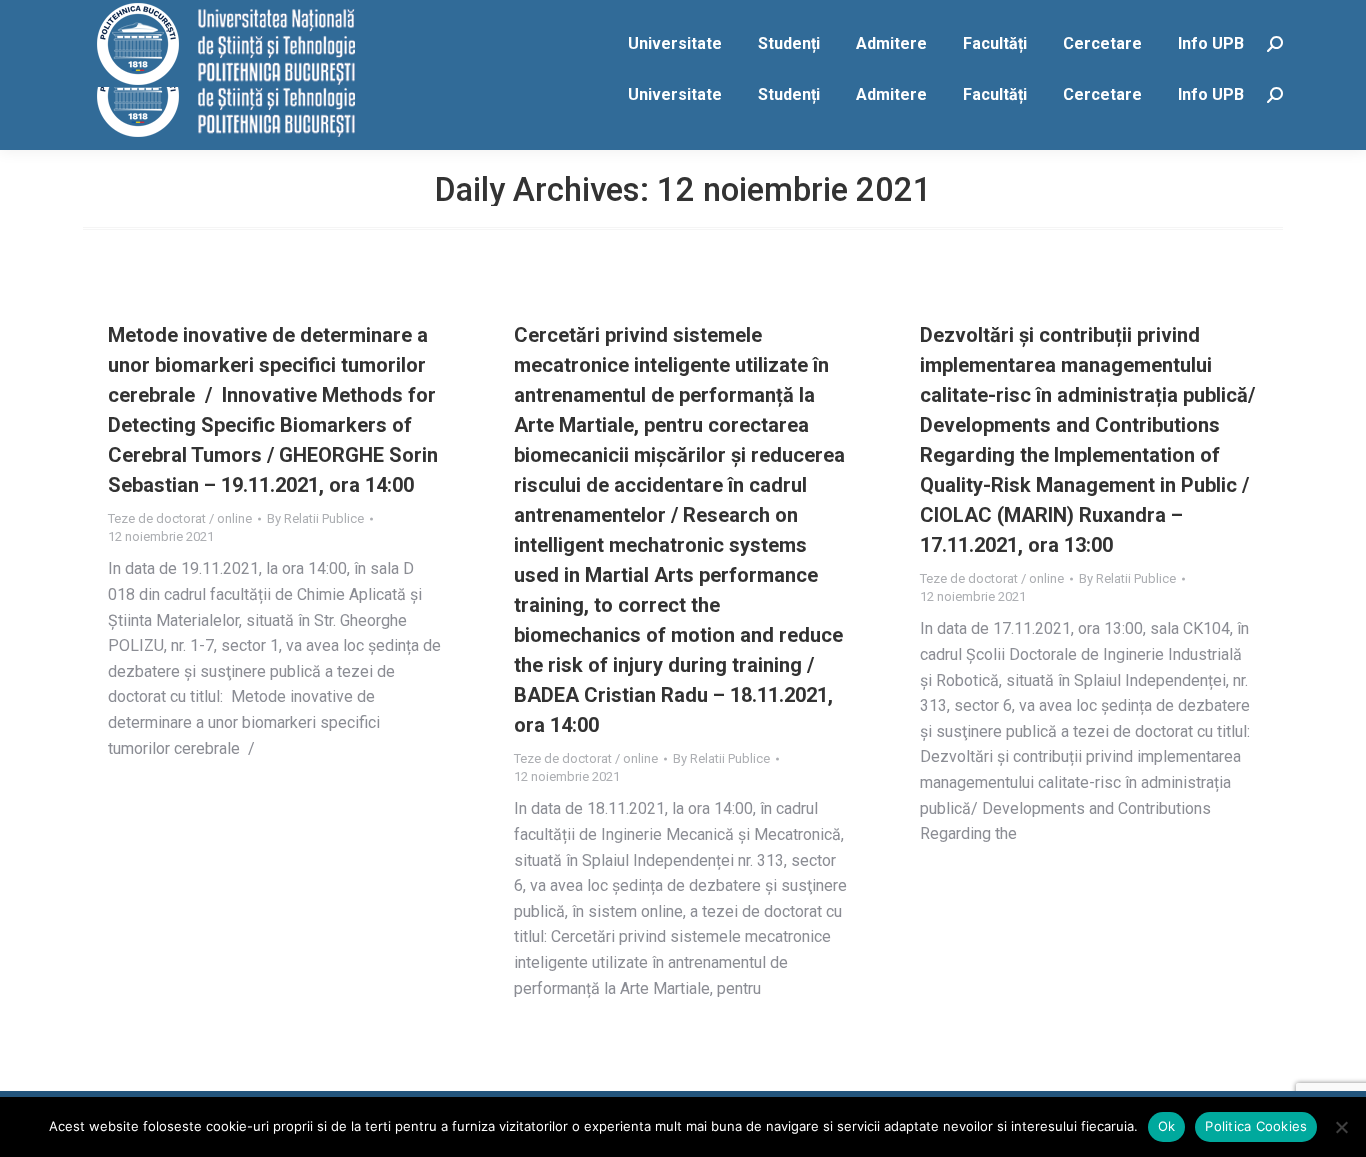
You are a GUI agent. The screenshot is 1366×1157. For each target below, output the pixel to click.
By (315, 518)
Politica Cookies (1256, 1126)
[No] (1341, 1127)
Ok (1167, 1126)
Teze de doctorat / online (180, 518)
